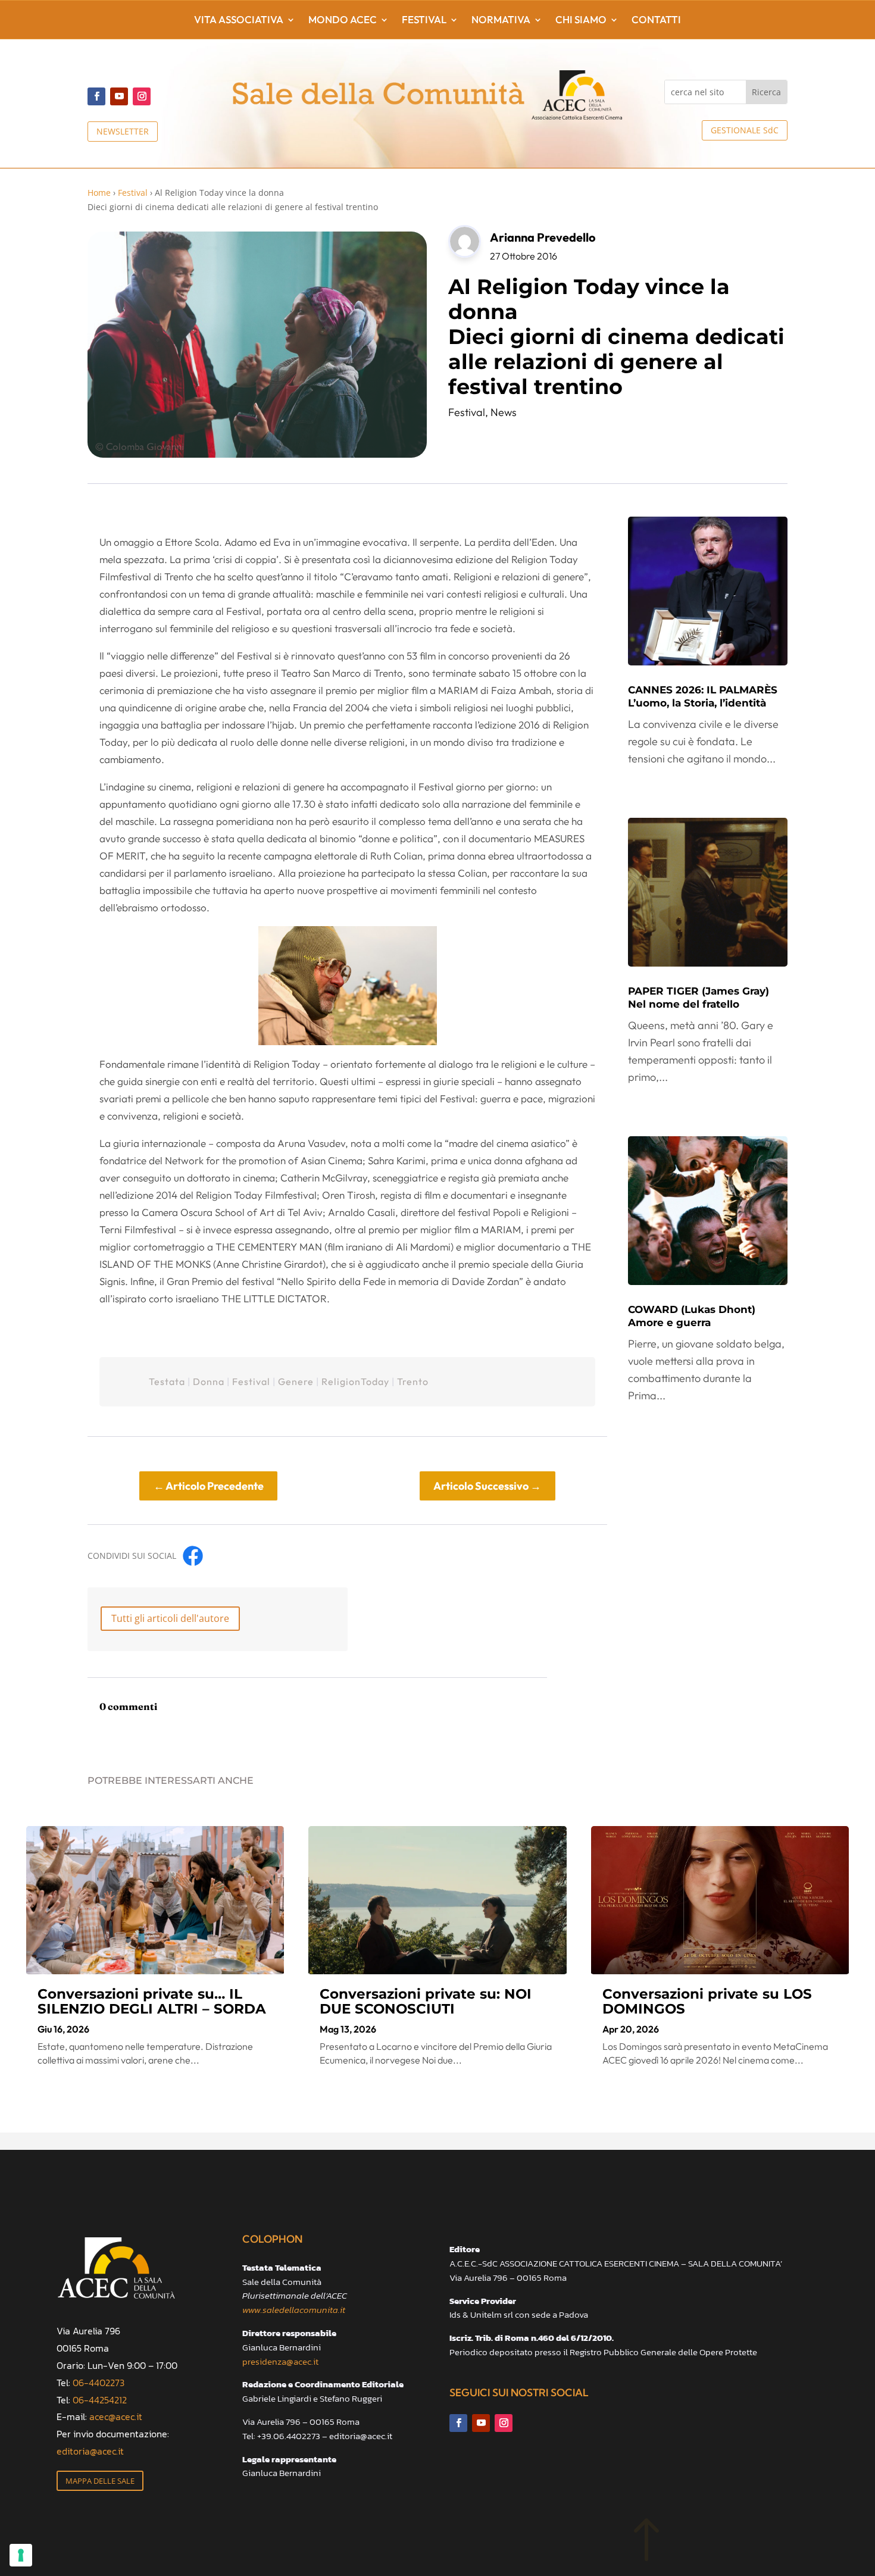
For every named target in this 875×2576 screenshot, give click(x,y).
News (504, 412)
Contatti (656, 21)
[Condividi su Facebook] (193, 1556)
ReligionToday (355, 1381)
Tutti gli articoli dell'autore (170, 1618)
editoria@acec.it (90, 2451)
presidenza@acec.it (280, 2361)
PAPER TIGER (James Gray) (699, 998)
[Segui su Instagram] (142, 96)
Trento (413, 1381)
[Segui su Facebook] (96, 96)
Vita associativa (239, 21)
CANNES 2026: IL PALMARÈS (703, 696)
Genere (296, 1381)
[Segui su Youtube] (119, 96)
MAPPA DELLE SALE (100, 2481)
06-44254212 (100, 2400)
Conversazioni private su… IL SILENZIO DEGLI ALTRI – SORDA (152, 2001)
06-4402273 (99, 2383)
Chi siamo (581, 21)
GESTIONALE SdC (745, 130)
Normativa (501, 21)
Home (99, 193)
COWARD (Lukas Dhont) (692, 1316)
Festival (424, 21)
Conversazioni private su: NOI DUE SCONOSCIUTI (426, 2001)
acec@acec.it (116, 2416)
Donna (209, 1381)
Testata (167, 1381)
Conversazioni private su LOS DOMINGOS (707, 2001)
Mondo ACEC (343, 21)
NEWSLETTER (123, 131)
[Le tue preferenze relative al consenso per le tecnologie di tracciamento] (21, 2555)
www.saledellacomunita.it (294, 2310)
